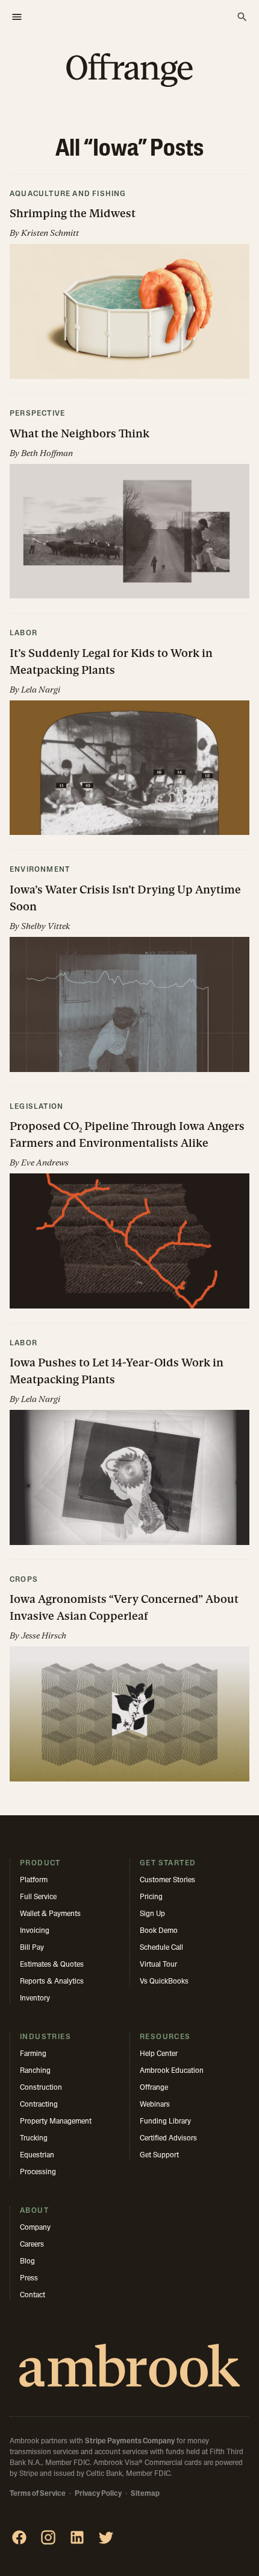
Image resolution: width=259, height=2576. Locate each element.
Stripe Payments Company (130, 2441)
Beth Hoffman (47, 453)
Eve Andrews (45, 1163)
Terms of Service (38, 2494)
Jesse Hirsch (44, 1635)
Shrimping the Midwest (73, 213)
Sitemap (145, 2494)
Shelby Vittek (45, 926)
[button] (129, 284)
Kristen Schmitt (50, 233)
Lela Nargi (41, 690)
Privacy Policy (98, 2494)
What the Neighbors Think (80, 433)
